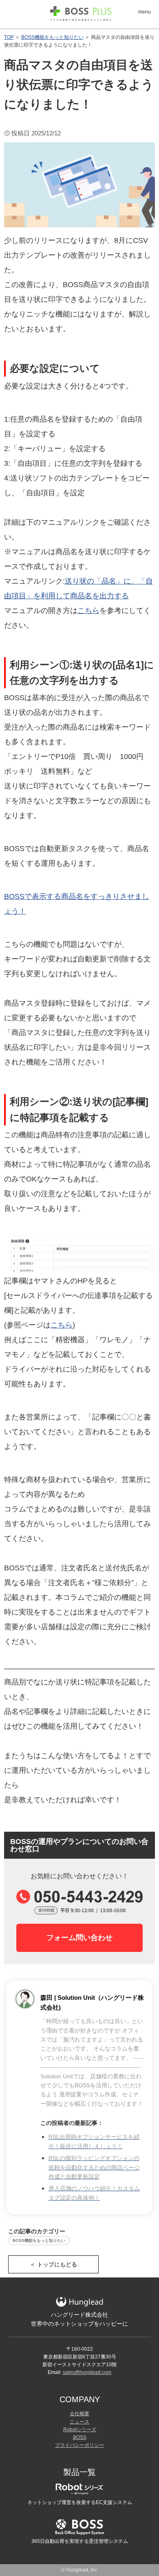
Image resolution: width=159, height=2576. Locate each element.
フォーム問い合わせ (79, 1938)
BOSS (80, 2437)
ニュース (79, 2422)
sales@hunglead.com (87, 2372)
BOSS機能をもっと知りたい (52, 37)
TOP (9, 37)
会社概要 (79, 2414)
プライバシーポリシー (79, 2445)
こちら (88, 611)
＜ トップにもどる (53, 2264)
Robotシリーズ (80, 2430)
